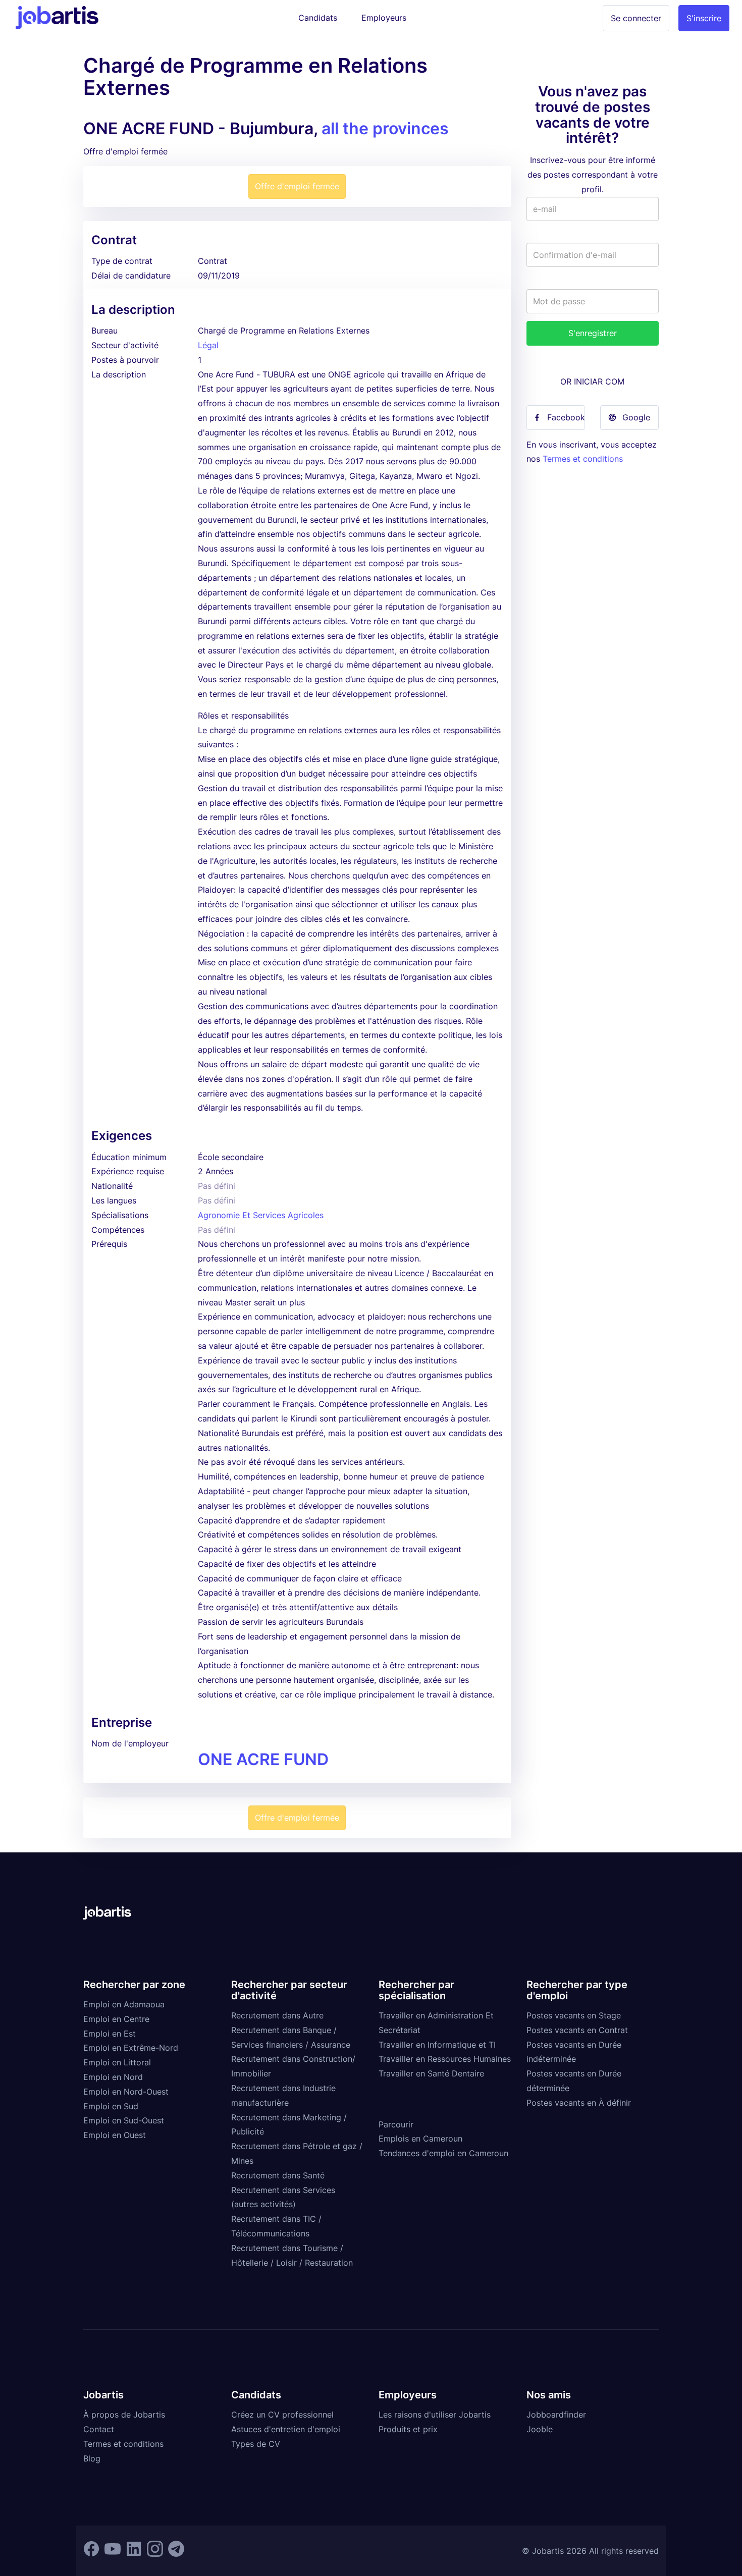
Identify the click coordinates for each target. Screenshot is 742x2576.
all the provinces (385, 128)
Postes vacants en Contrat (577, 2030)
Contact (99, 2429)
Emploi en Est (110, 2034)
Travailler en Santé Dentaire (431, 2073)
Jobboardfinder (556, 2415)
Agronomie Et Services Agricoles (261, 1215)
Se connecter (636, 18)
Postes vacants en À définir (579, 2103)
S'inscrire (704, 18)
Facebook (566, 417)
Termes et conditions (583, 459)
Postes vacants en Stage (574, 2015)
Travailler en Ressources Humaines (445, 2059)
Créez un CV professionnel (282, 2415)
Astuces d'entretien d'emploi (286, 2429)
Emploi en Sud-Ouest (124, 2120)
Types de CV (256, 2444)
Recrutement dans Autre (277, 2015)
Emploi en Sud (111, 2106)
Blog (92, 2458)
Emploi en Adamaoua (124, 2004)
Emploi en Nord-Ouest (126, 2092)
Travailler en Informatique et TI (437, 2045)
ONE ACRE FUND (263, 1759)
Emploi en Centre (116, 2019)
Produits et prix (408, 2429)
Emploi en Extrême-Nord (131, 2048)
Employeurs (384, 18)
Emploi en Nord (113, 2077)
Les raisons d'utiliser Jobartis (435, 2415)
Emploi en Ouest (115, 2135)
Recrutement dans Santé (278, 2175)
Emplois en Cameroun (420, 2139)
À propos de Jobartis (124, 2415)
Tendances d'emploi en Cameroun (443, 2153)
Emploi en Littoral (117, 2062)
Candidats (318, 18)
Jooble (540, 2429)
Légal (208, 345)
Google (636, 417)
